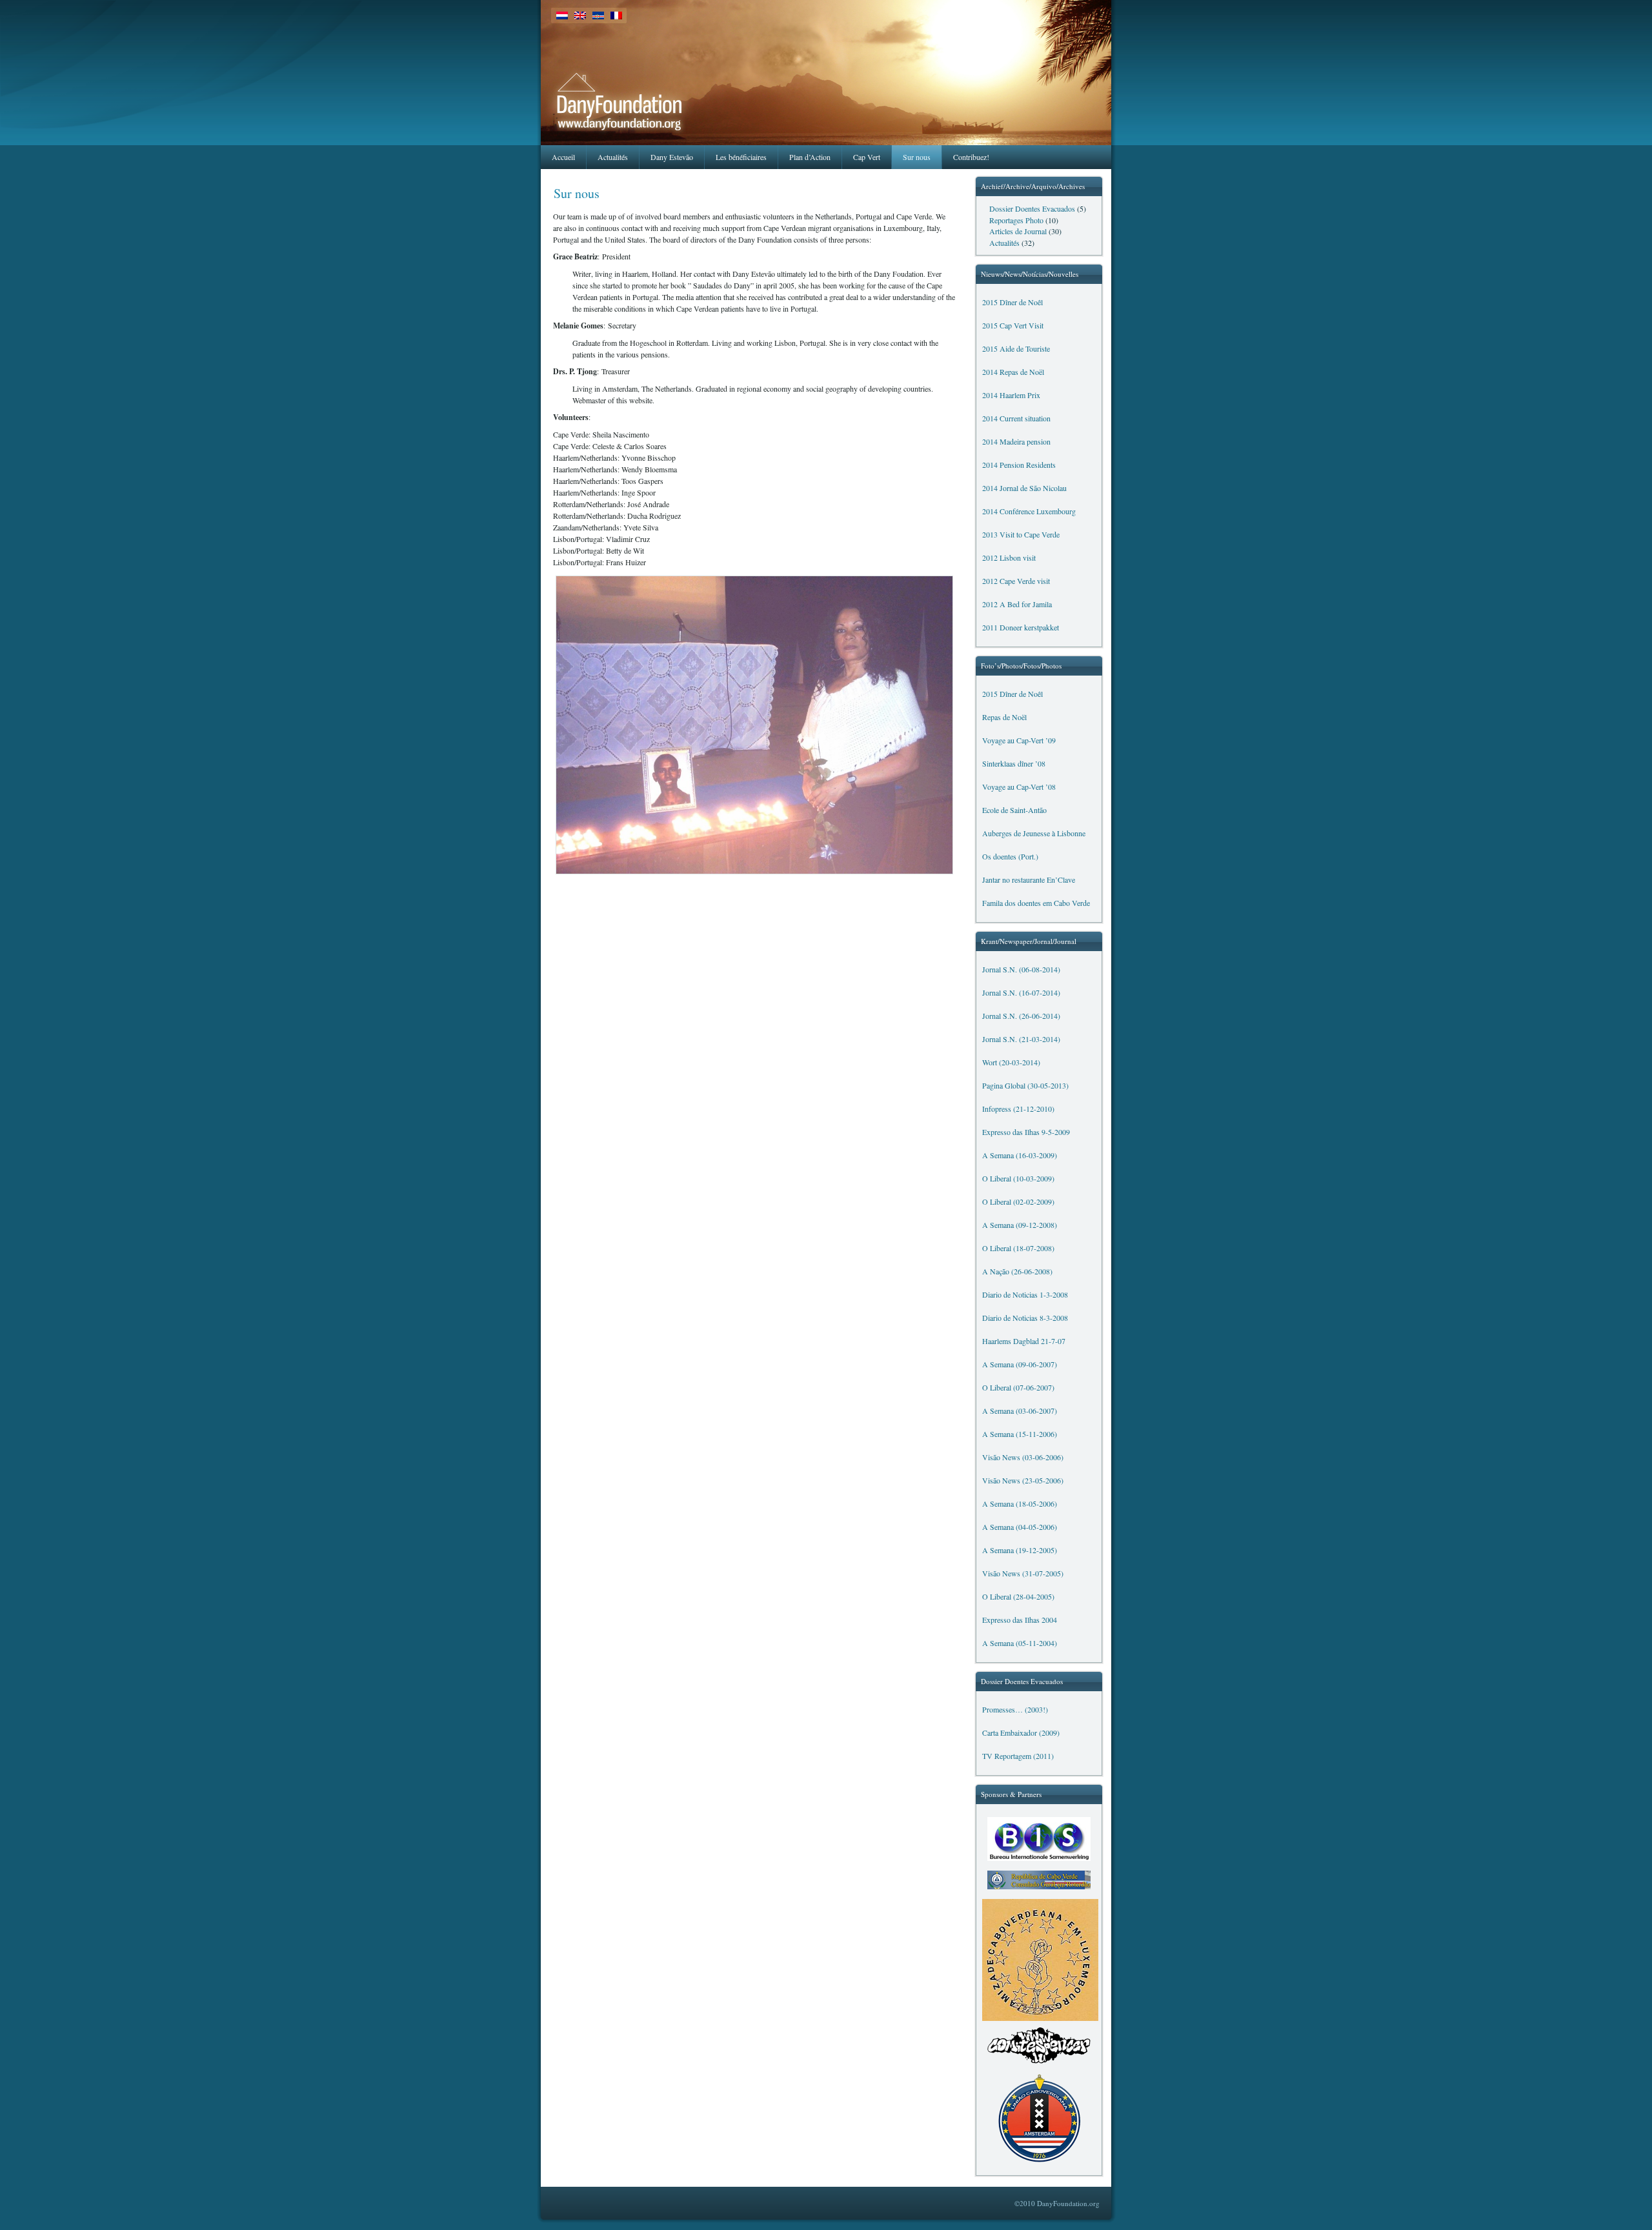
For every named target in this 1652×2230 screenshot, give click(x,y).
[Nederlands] (562, 15)
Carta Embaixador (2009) (1021, 1733)
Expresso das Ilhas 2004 (1020, 1620)
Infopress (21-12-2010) (1018, 1109)
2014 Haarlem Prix (1011, 395)
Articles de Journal (1018, 231)
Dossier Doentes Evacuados (1032, 208)
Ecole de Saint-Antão (1014, 810)
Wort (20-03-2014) (1011, 1062)
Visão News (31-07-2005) (1023, 1573)
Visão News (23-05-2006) (1023, 1481)
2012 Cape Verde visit (1016, 581)
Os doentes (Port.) (1010, 857)
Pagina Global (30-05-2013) (1025, 1086)
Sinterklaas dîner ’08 (1014, 764)
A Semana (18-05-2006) (1020, 1504)
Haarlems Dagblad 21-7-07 (1024, 1341)
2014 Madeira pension (1016, 442)
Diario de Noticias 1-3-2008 (1025, 1295)
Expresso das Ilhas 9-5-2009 (1026, 1132)
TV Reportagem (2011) (1018, 1756)
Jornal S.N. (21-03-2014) (1021, 1039)
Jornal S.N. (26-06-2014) (1021, 1016)
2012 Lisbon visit (1009, 558)
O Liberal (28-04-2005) (1018, 1597)
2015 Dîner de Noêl (1012, 302)
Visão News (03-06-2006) (1023, 1457)
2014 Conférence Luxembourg (1029, 511)
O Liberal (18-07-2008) (1018, 1248)
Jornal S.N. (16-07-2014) (1021, 993)
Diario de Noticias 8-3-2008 (1025, 1318)
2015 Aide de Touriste (1016, 349)
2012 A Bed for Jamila (1017, 604)
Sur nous (577, 193)
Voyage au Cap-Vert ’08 (1019, 787)
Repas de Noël (1004, 717)
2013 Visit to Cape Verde (1021, 535)
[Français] (616, 15)
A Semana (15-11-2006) (1020, 1434)
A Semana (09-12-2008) (1020, 1225)
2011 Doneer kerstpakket (1021, 628)
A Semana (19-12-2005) (1020, 1550)
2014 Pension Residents (1019, 465)
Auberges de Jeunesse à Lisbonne (1034, 833)
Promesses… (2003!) (1015, 1710)
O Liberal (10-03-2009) (1018, 1179)
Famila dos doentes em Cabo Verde (1036, 903)
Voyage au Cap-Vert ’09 (1019, 740)
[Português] (598, 15)
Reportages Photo (1016, 220)
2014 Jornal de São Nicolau (1024, 488)
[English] (580, 15)
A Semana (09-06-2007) (1020, 1364)
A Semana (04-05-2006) (1020, 1527)
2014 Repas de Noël (1013, 372)
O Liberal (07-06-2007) (1018, 1388)
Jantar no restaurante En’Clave (1029, 880)
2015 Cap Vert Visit (1013, 326)
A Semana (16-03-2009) (1020, 1155)
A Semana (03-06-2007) (1020, 1411)
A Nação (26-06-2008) (1017, 1271)
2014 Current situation (1016, 418)
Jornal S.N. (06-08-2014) (1021, 969)
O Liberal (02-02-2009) (1018, 1202)
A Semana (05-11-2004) (1020, 1643)
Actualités (1004, 243)
